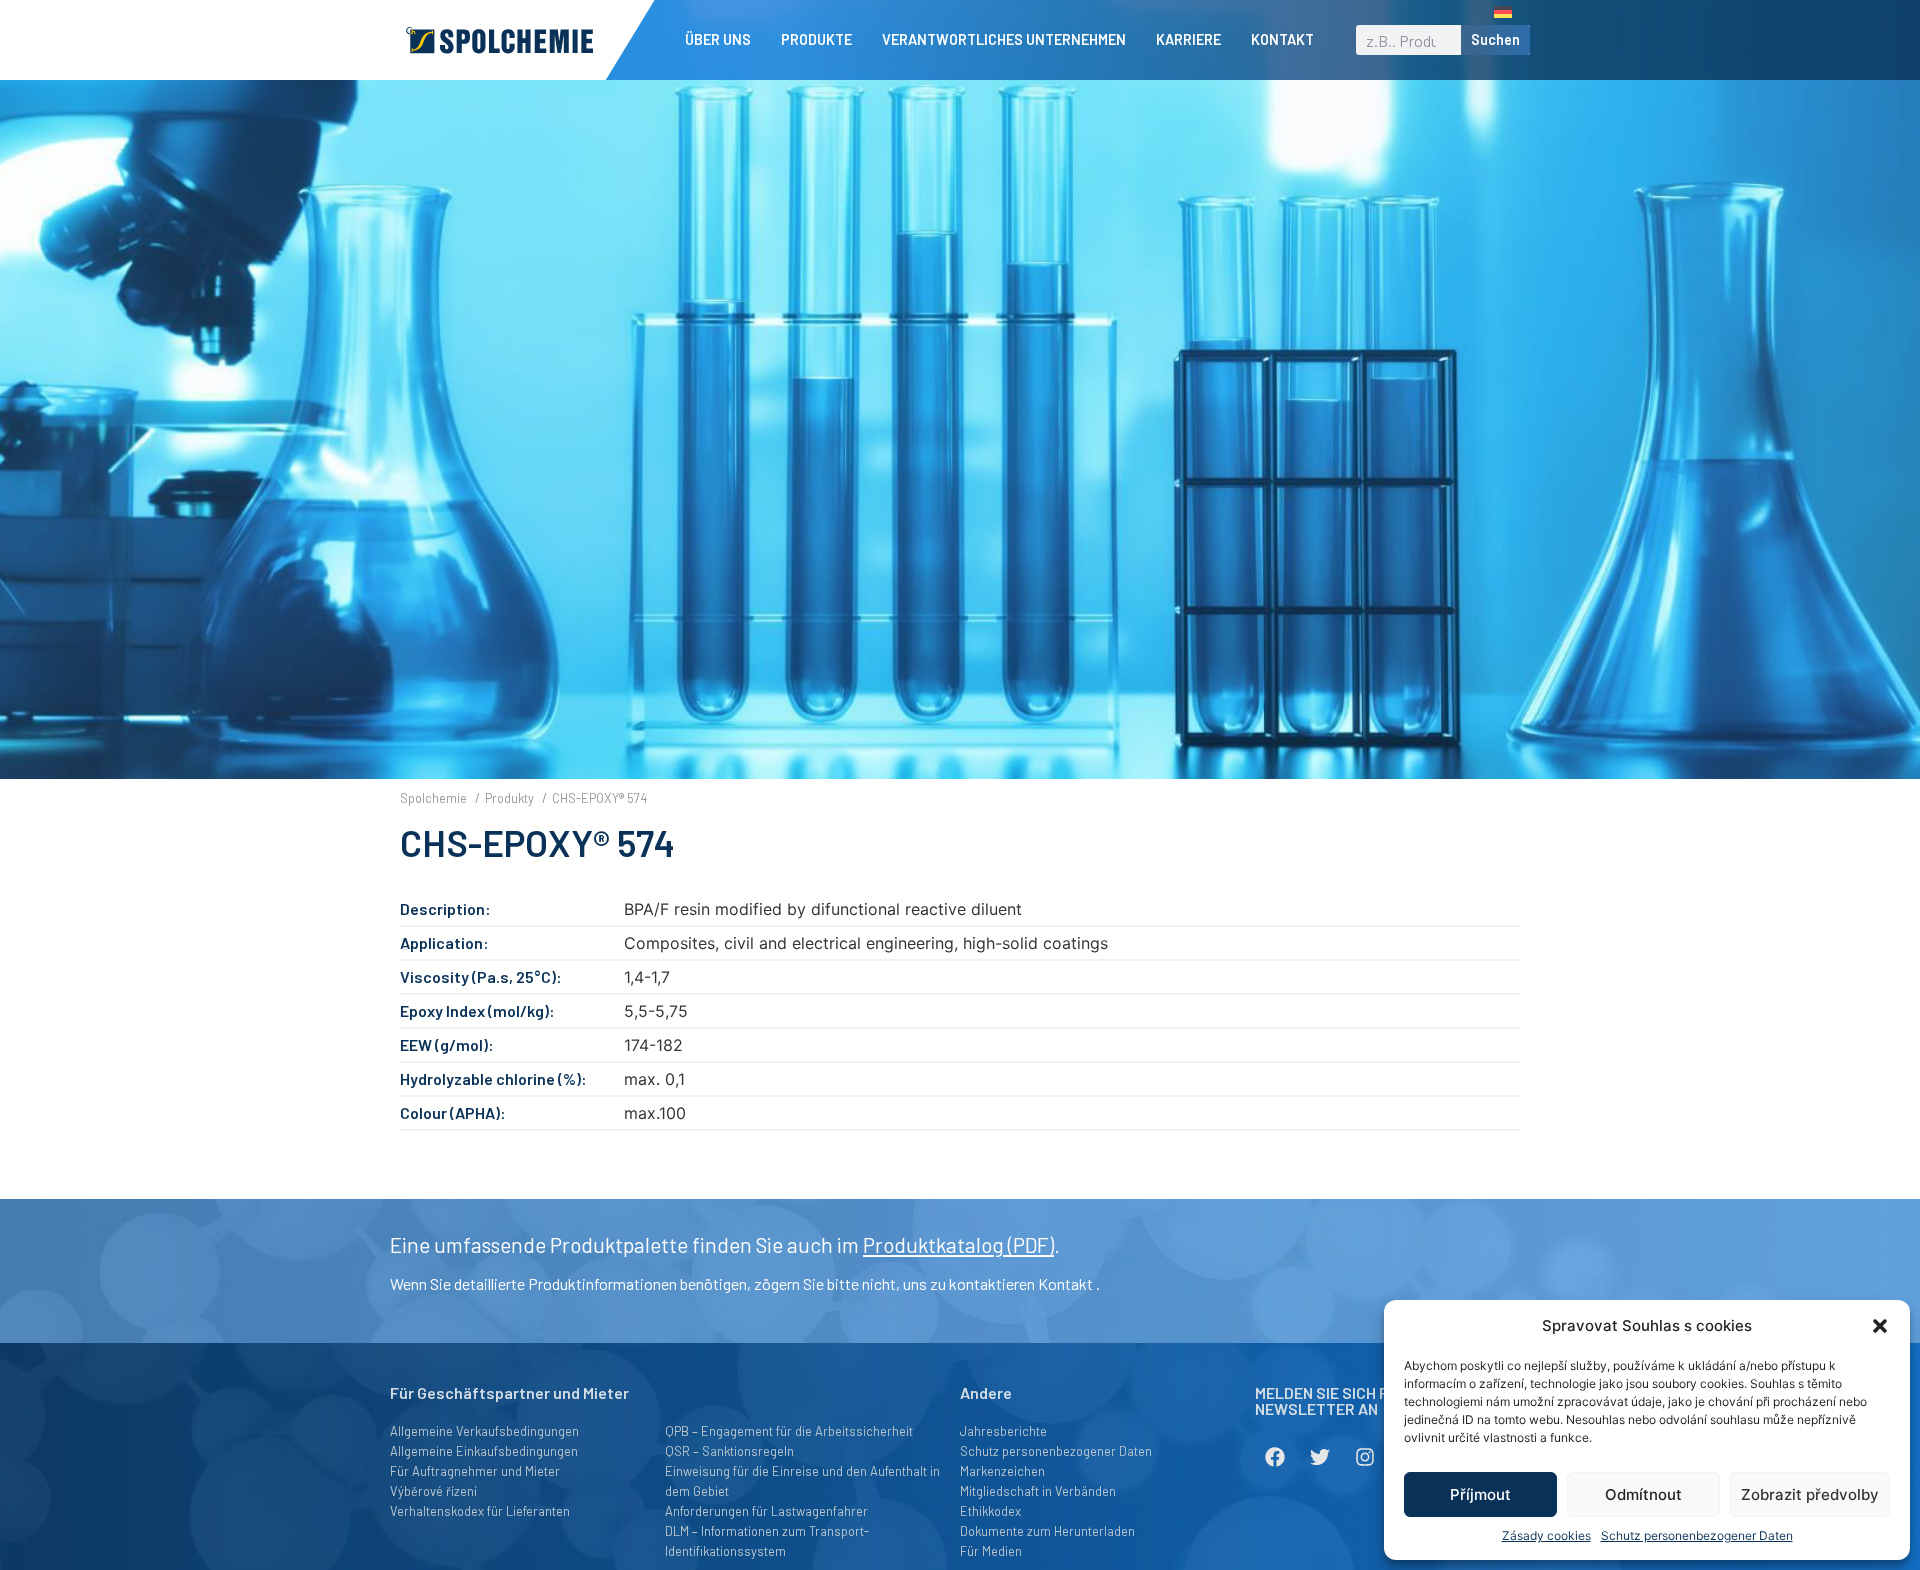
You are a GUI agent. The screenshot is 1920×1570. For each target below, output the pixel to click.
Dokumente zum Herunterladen (1047, 1531)
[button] (1880, 1326)
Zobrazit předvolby (1810, 1494)
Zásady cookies (1546, 1535)
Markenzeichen (1002, 1471)
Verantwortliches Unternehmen (1004, 39)
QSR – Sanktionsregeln (729, 1451)
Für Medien (991, 1551)
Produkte (816, 39)
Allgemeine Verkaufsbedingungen (484, 1431)
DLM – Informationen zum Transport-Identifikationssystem (767, 1541)
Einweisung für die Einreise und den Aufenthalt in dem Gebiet (802, 1481)
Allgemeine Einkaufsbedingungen (484, 1451)
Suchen (1495, 39)
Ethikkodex (990, 1511)
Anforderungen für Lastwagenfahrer (766, 1511)
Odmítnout (1643, 1494)
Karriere (1188, 39)
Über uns (718, 39)
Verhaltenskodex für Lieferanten (480, 1511)
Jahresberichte (1003, 1431)
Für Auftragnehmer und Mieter (475, 1471)
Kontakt (1282, 39)
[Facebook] (1275, 1457)
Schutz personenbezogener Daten (1697, 1535)
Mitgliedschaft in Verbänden (1038, 1491)
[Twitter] (1320, 1457)
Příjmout (1480, 1494)
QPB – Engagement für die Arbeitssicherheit (789, 1431)
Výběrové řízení (433, 1491)
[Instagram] (1365, 1457)
